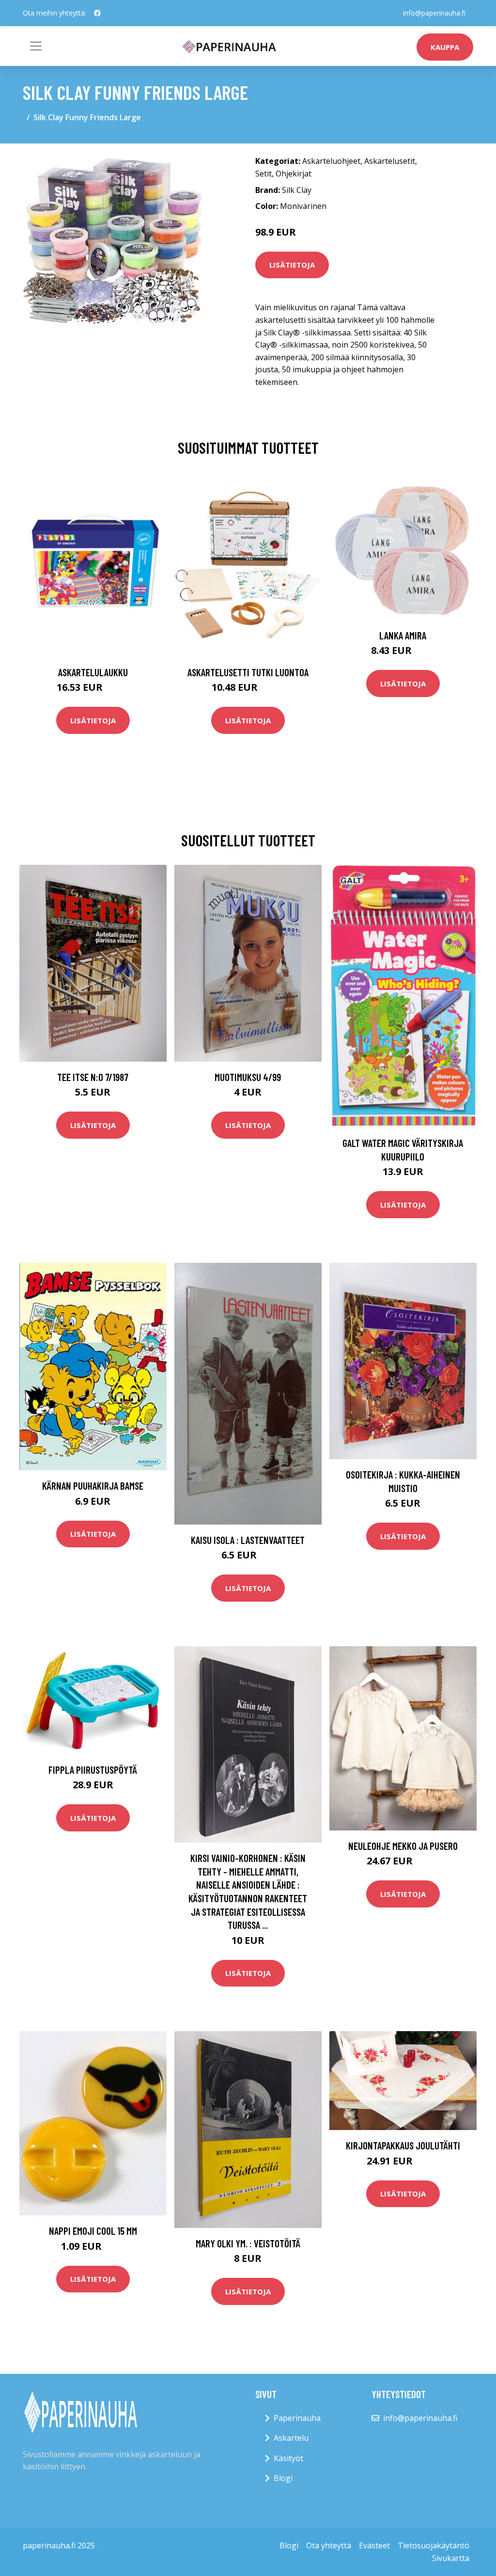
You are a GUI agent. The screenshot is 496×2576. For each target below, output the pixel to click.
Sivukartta (451, 2558)
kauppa (445, 47)
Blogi (283, 2478)
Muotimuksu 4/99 (248, 1077)
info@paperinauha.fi (434, 13)
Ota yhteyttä (329, 2545)
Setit (263, 174)
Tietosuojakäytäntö (434, 2545)
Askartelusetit (390, 161)
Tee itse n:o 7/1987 (93, 1077)
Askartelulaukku (93, 672)
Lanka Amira (403, 635)
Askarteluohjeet (331, 161)
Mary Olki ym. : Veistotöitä (248, 2243)
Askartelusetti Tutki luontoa (248, 672)
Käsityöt (288, 2458)
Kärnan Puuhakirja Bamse (93, 1486)
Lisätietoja (292, 265)
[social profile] (97, 13)
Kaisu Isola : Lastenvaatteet (248, 1540)
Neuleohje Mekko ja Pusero (403, 1846)
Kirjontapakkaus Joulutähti (403, 2145)
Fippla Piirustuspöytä (93, 1770)
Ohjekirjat (294, 174)
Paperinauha (297, 2418)
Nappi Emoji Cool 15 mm (93, 2231)
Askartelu (291, 2438)
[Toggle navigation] (36, 46)
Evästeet (374, 2545)
